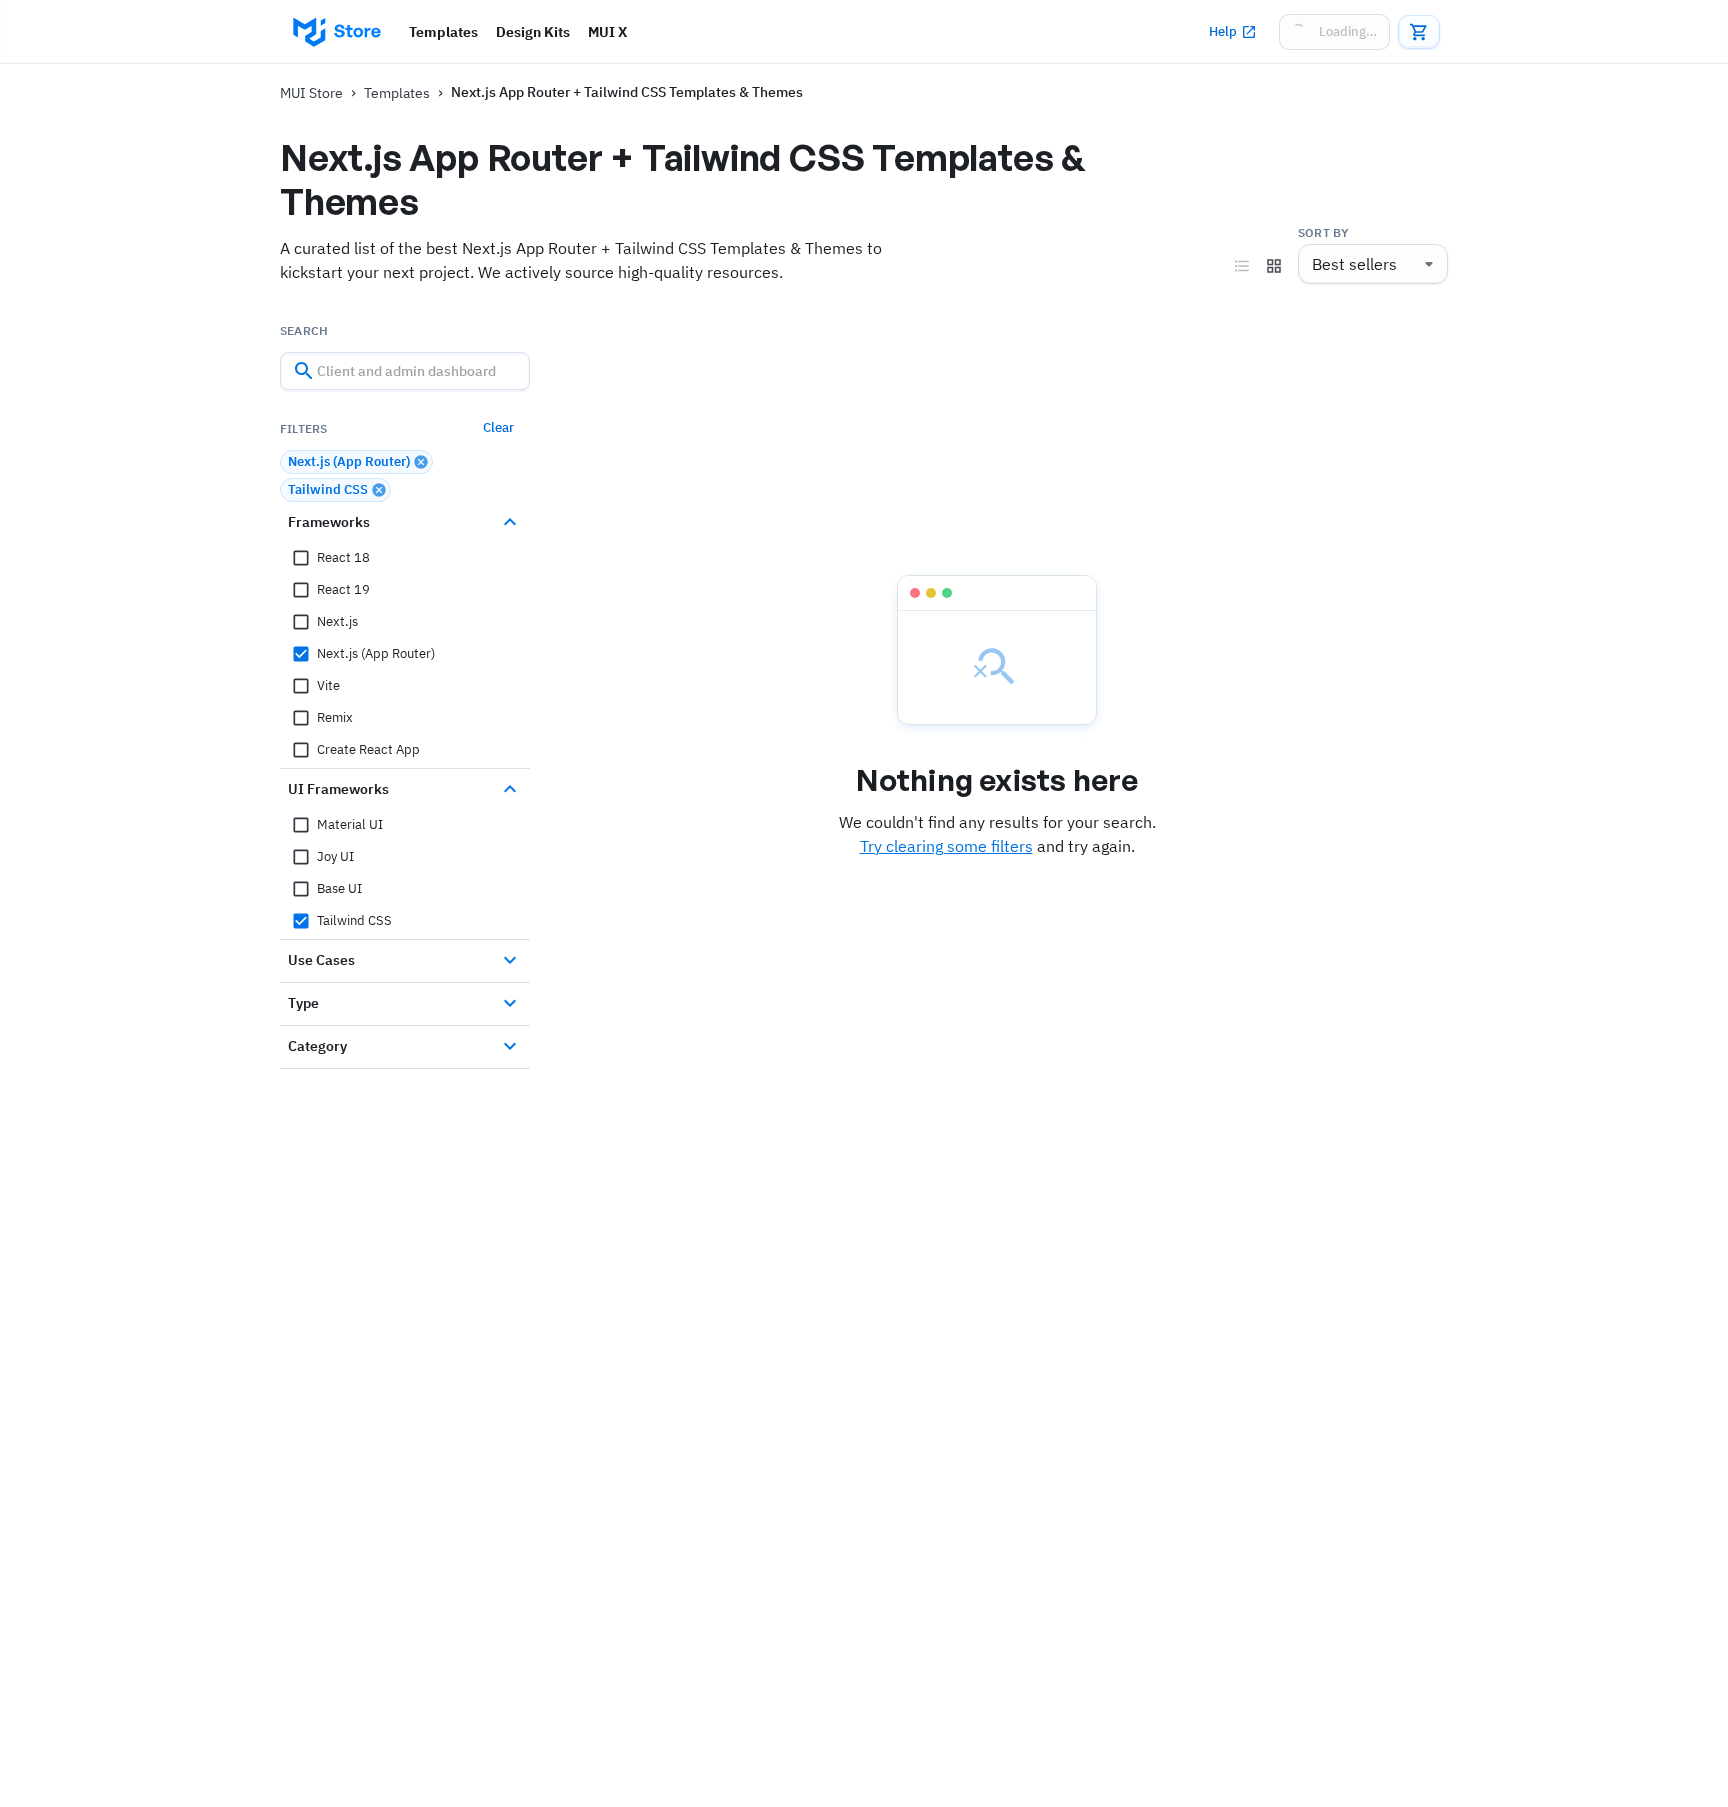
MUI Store (311, 93)
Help (1223, 31)
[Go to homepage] (336, 32)
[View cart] (1419, 32)
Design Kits (533, 32)
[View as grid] (1274, 266)
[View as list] (1242, 266)
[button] (356, 462)
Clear (498, 427)
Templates (443, 32)
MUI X (607, 32)
